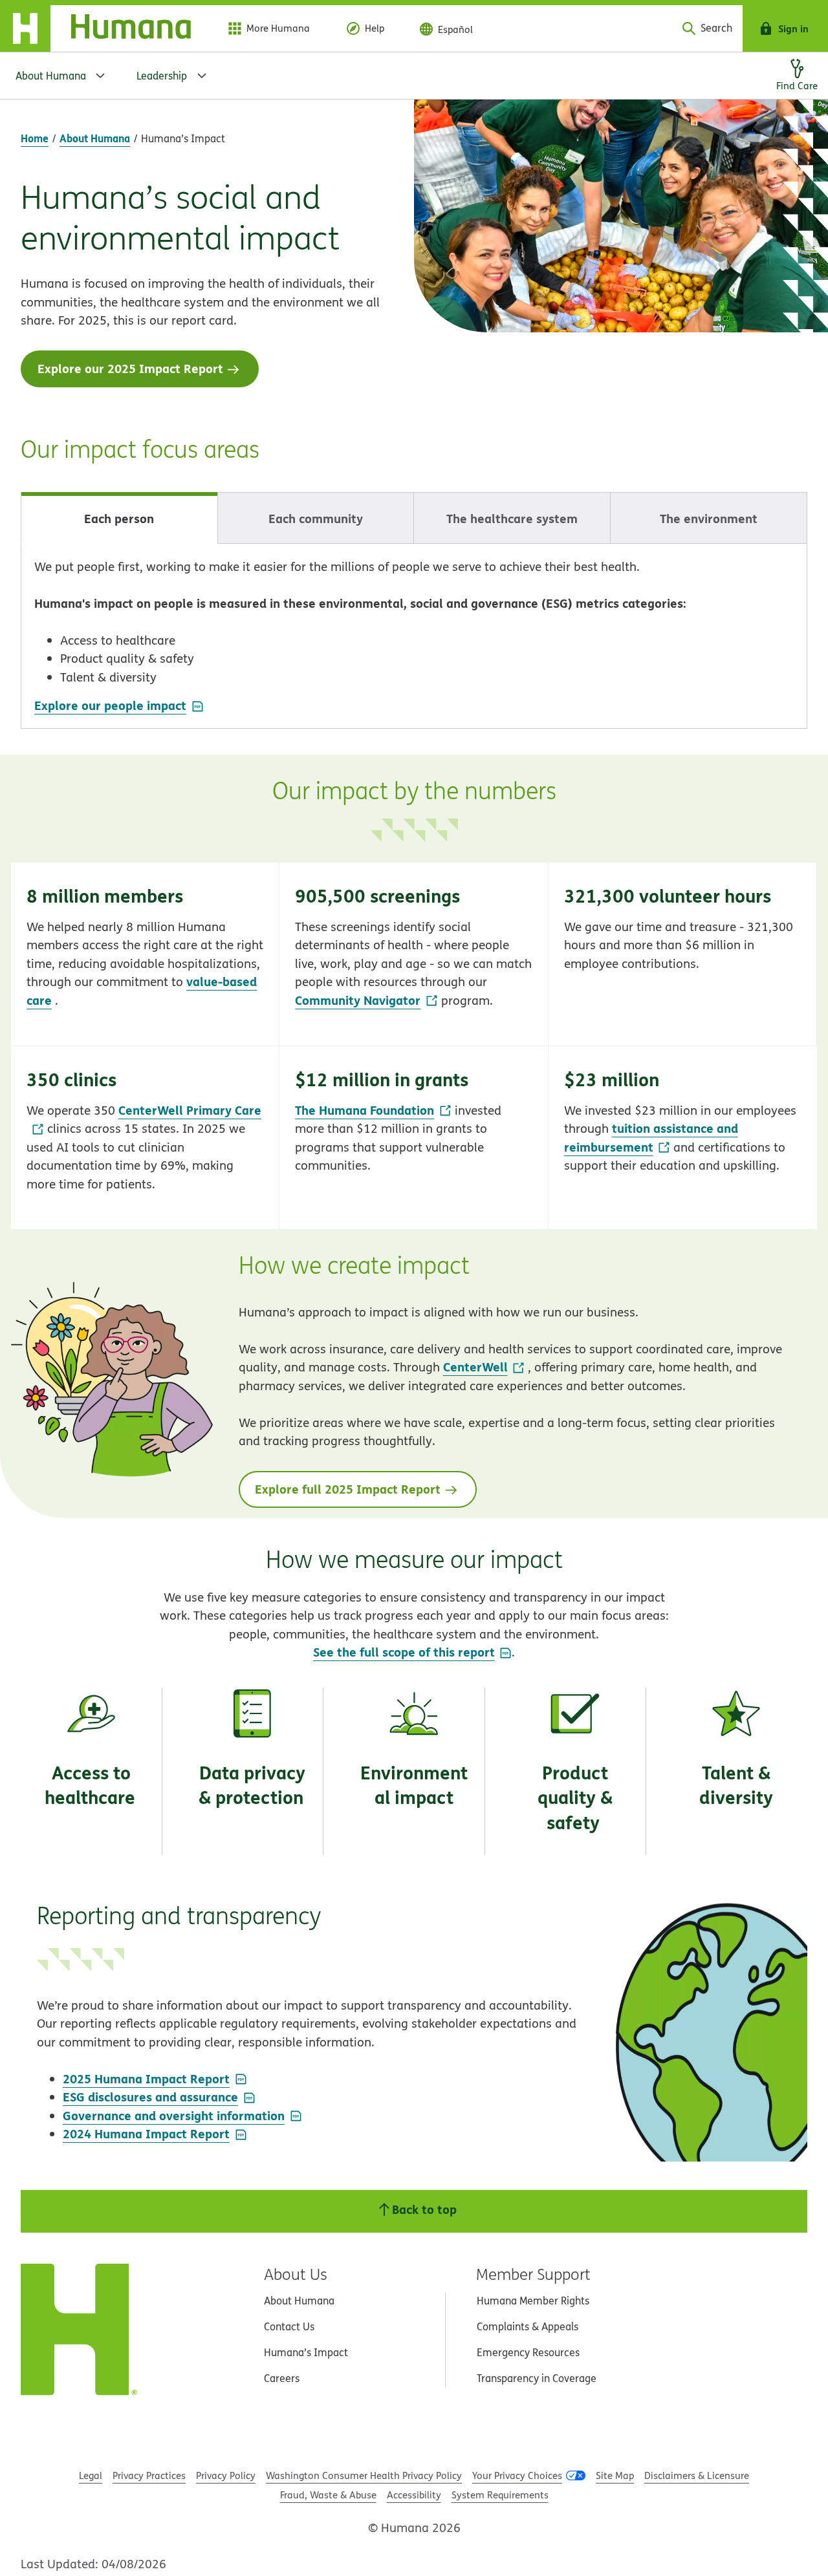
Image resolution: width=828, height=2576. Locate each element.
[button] (145, 954)
